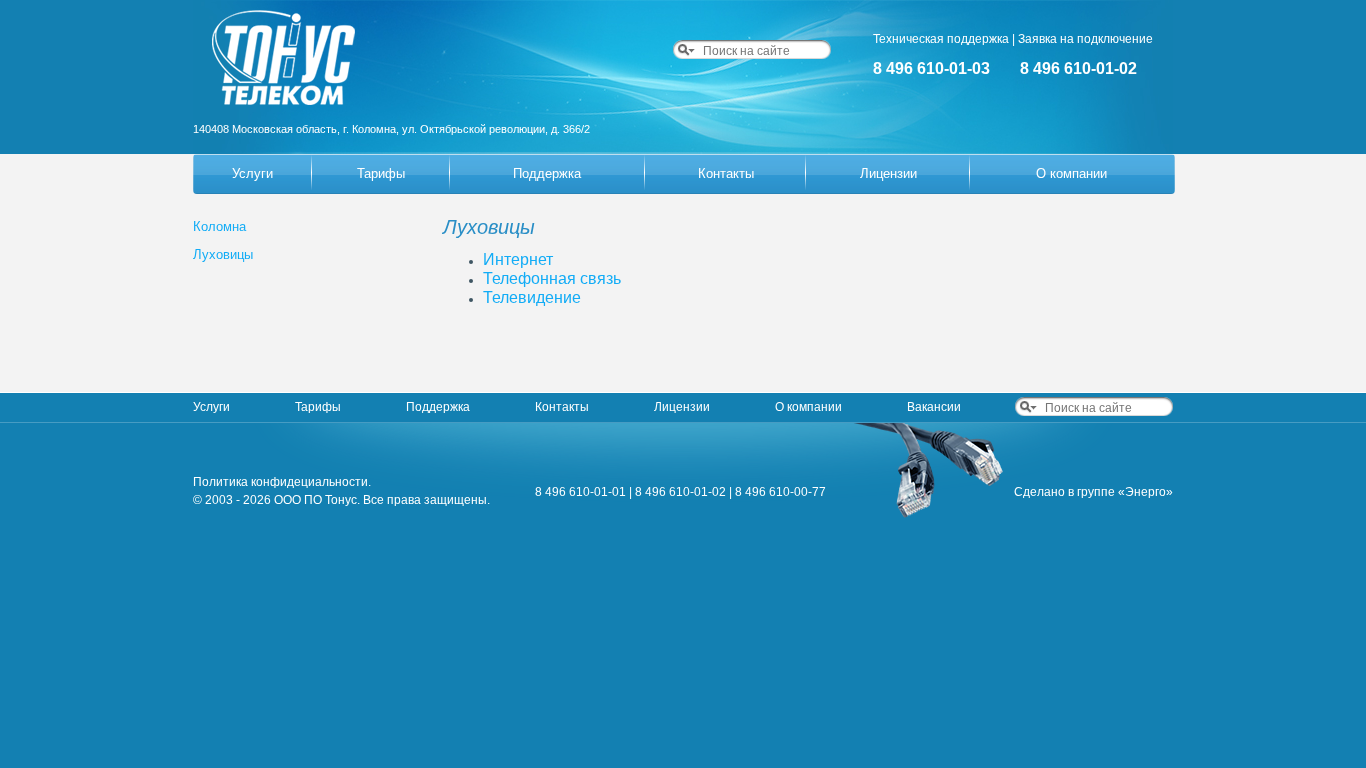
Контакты (726, 173)
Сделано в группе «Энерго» (1093, 492)
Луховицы (223, 254)
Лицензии (888, 173)
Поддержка (547, 173)
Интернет (518, 259)
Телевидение (532, 297)
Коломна (219, 226)
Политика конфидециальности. (282, 482)
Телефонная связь (552, 278)
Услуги (252, 173)
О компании (1071, 173)
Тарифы (381, 173)
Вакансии (934, 407)
